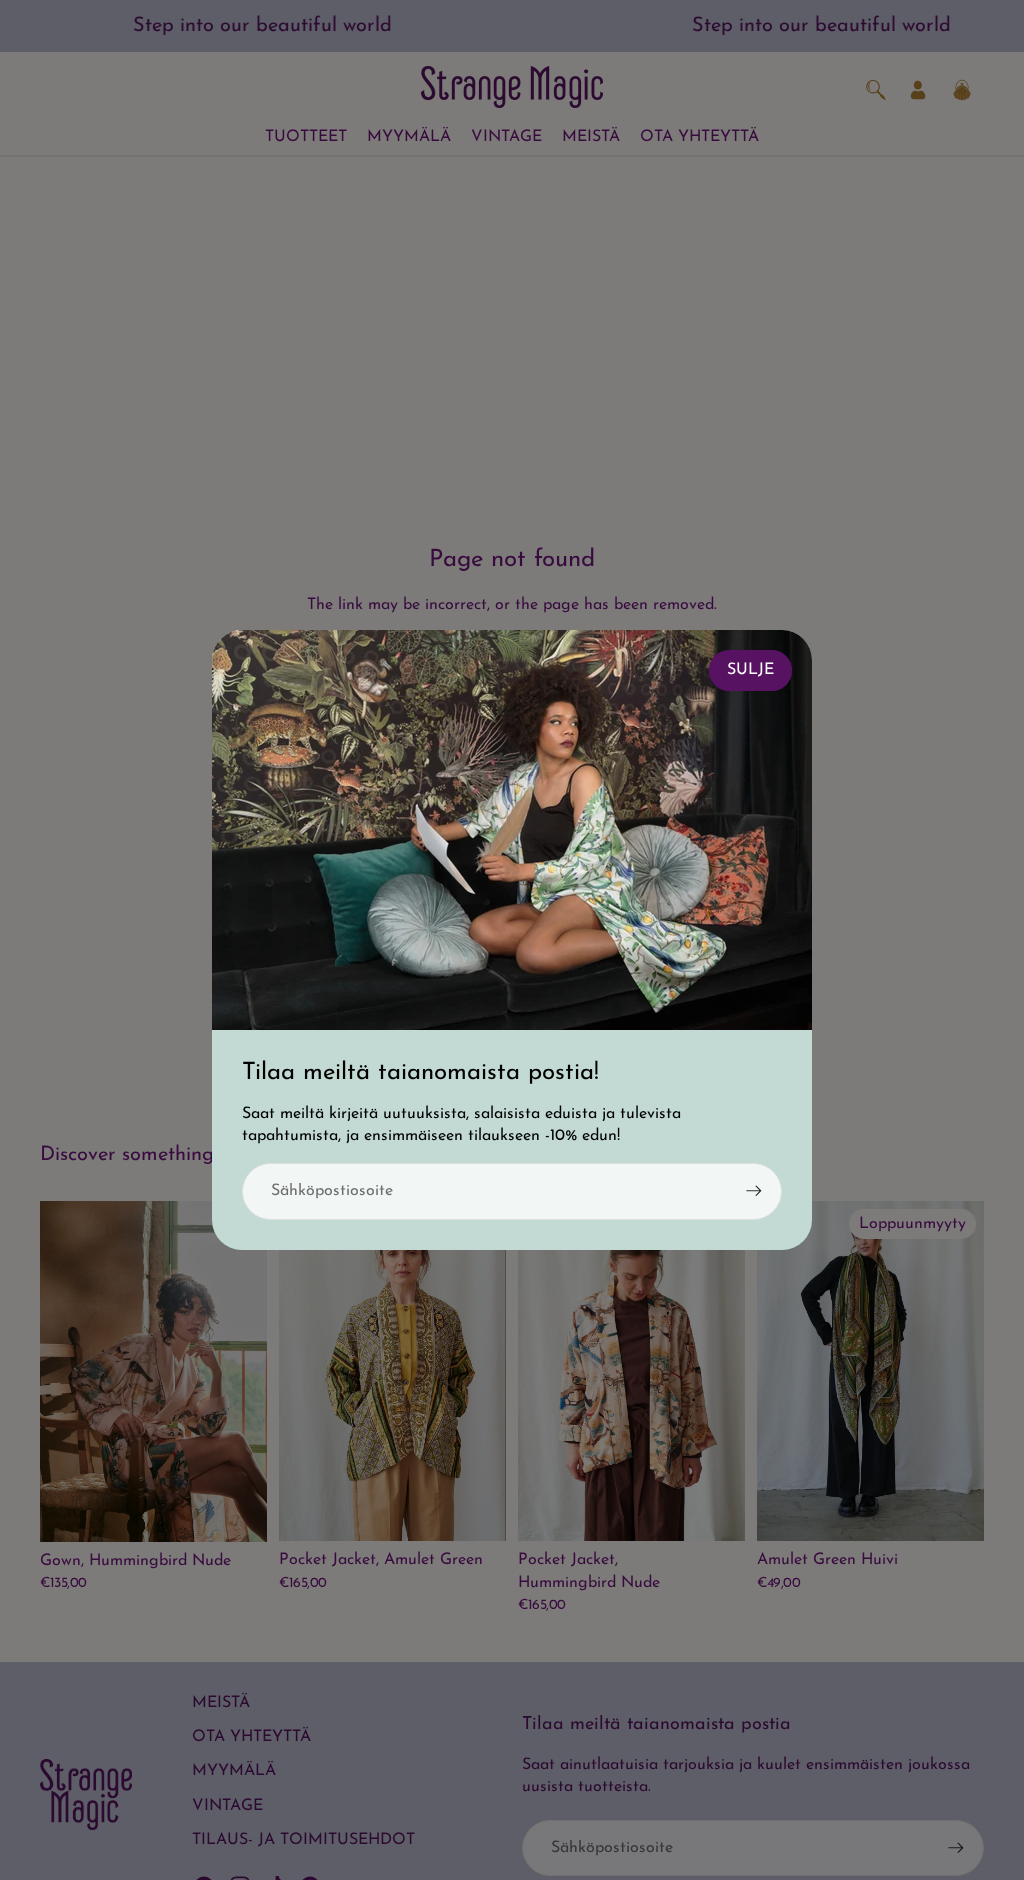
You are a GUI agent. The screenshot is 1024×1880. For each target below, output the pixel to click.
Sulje (750, 670)
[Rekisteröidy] (754, 1191)
